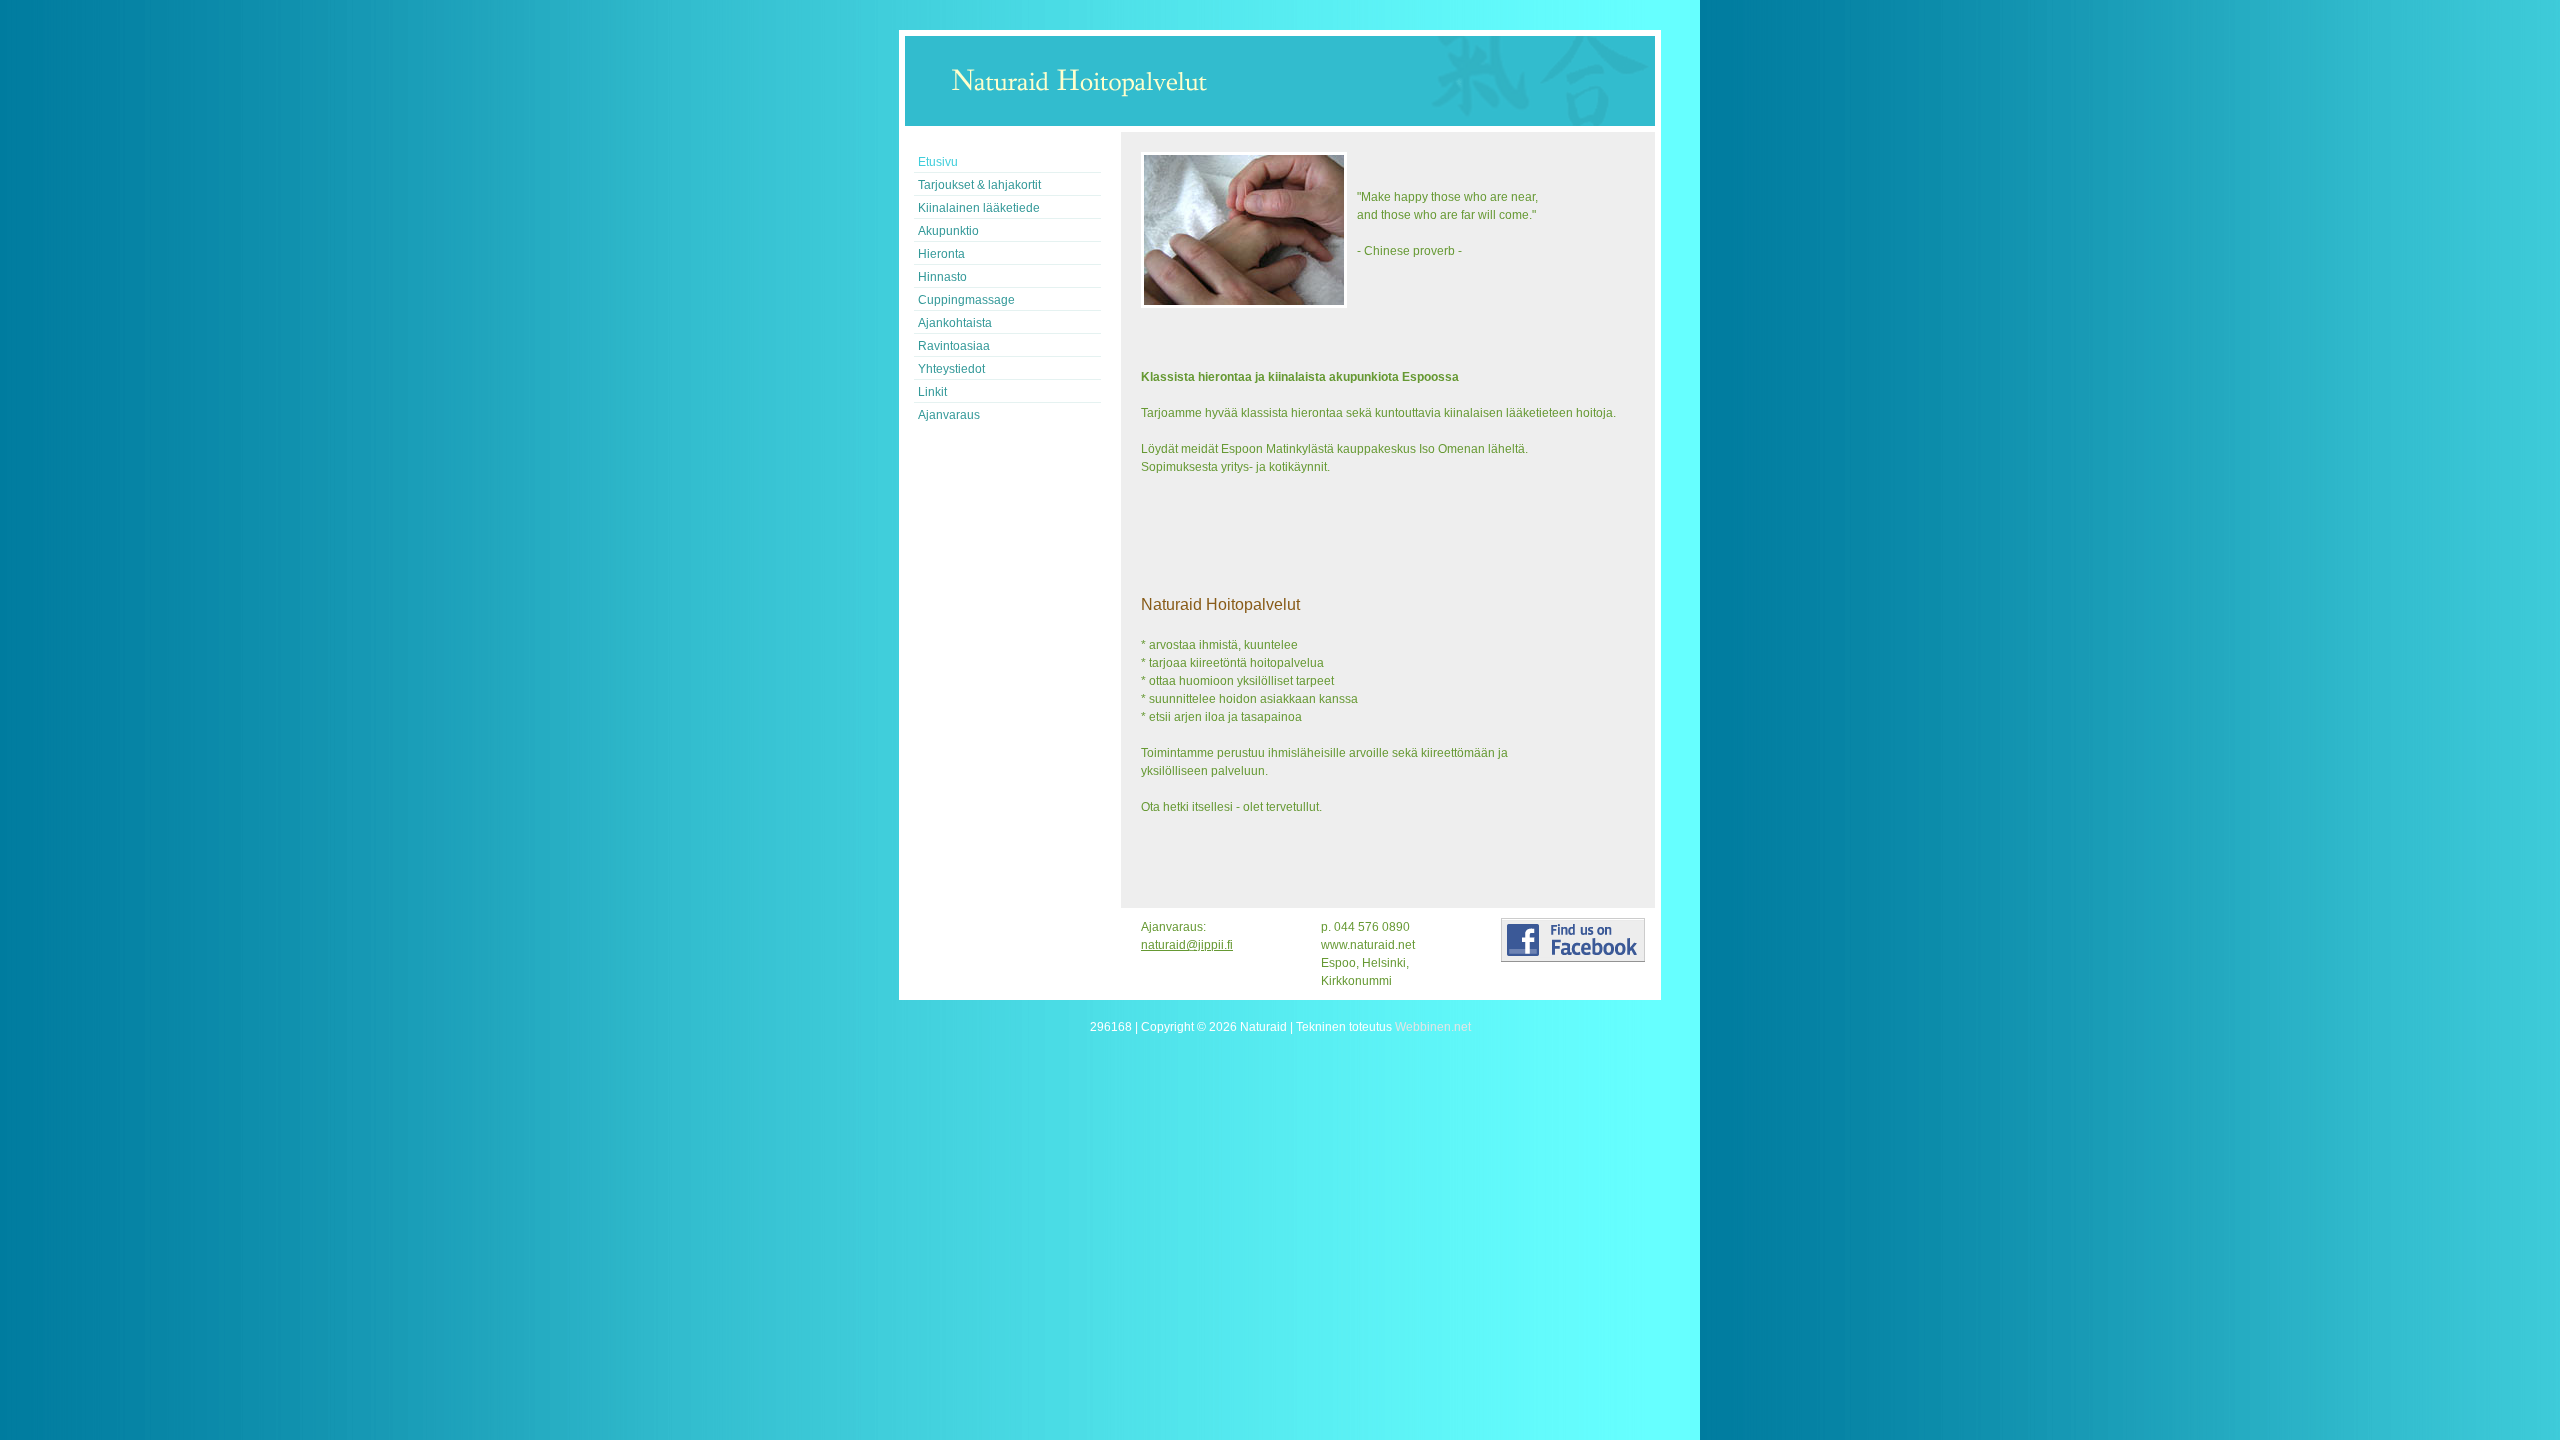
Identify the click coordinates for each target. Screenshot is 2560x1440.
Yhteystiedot (951, 369)
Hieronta (941, 254)
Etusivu (938, 162)
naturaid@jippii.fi (1187, 945)
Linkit (932, 392)
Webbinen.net (1433, 1027)
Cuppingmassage (966, 300)
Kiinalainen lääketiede (979, 208)
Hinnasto (942, 277)
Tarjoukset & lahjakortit (979, 185)
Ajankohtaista (955, 323)
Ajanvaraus (949, 415)
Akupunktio (948, 231)
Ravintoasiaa (954, 346)
